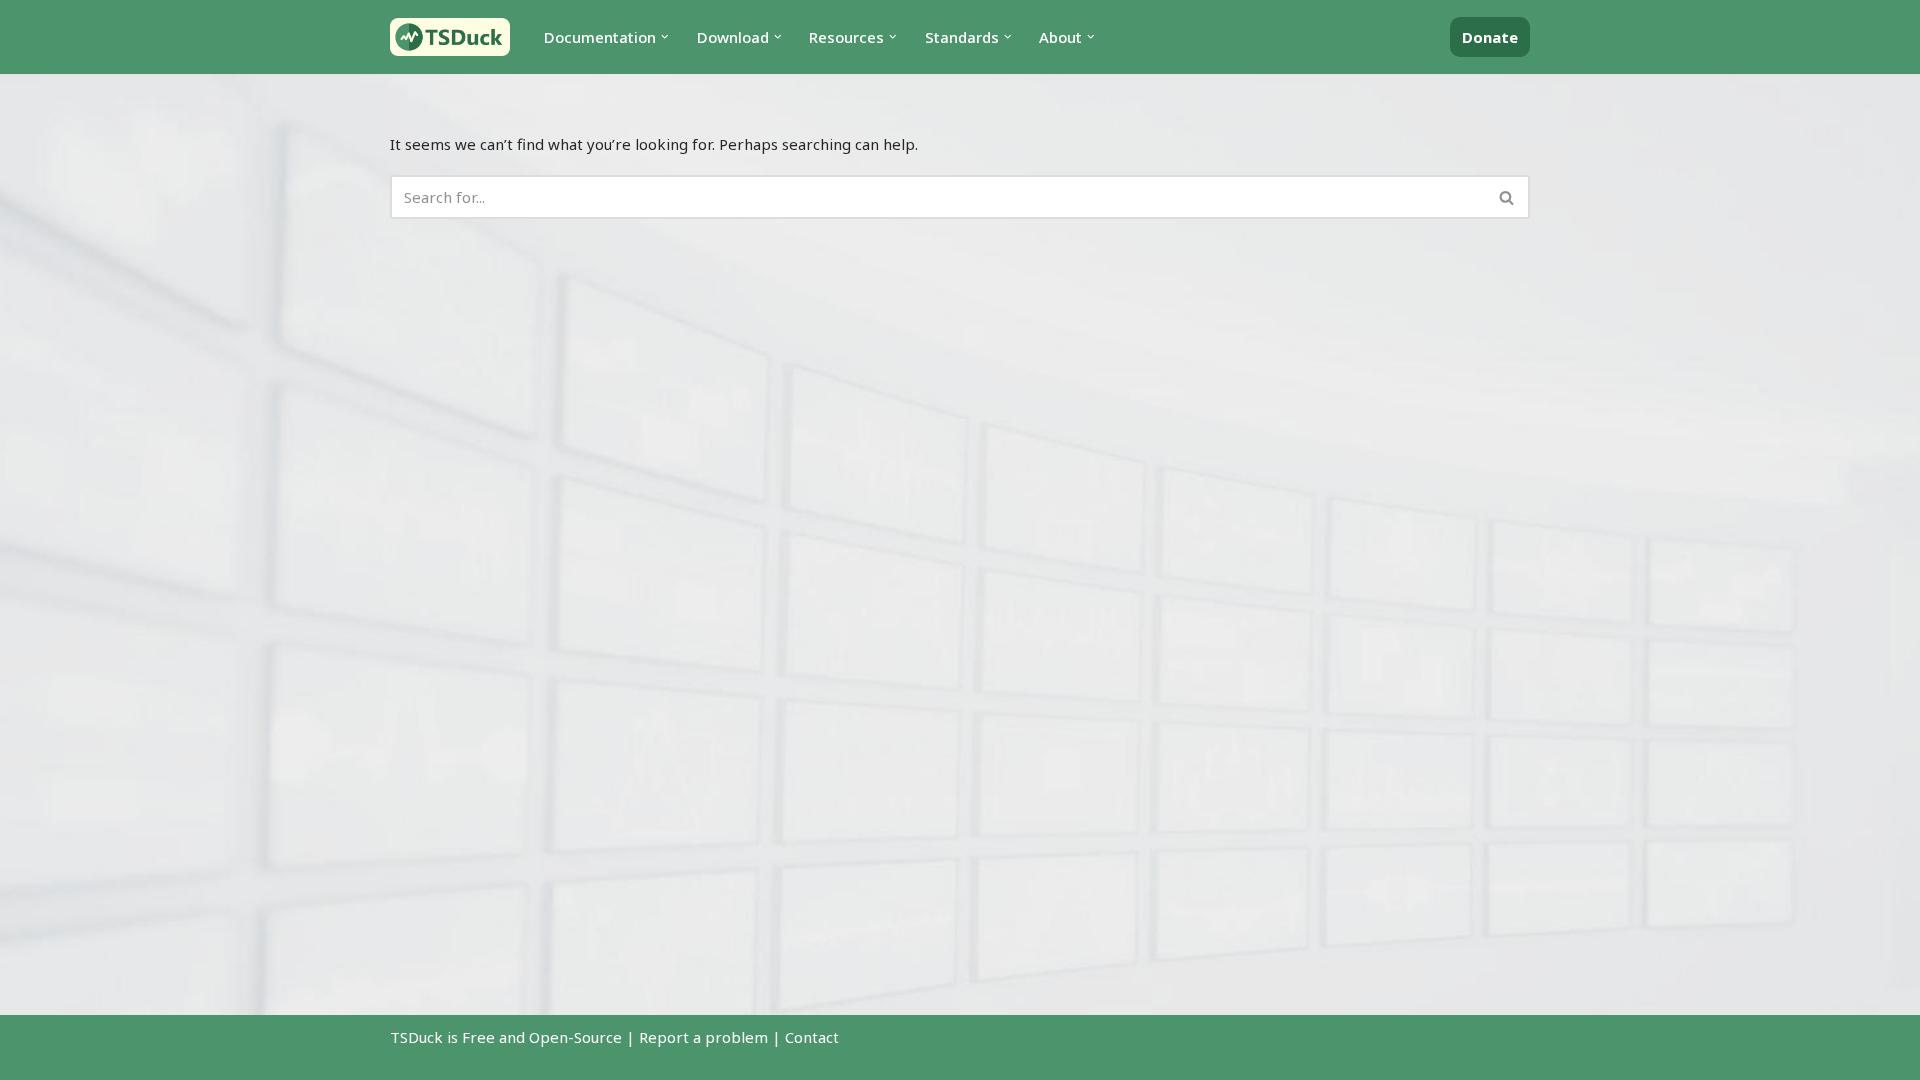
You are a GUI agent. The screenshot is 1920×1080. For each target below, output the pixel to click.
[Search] (1507, 197)
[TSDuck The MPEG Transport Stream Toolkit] (450, 37)
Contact (812, 1037)
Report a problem (703, 1037)
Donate (1490, 37)
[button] (665, 37)
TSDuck (416, 1037)
